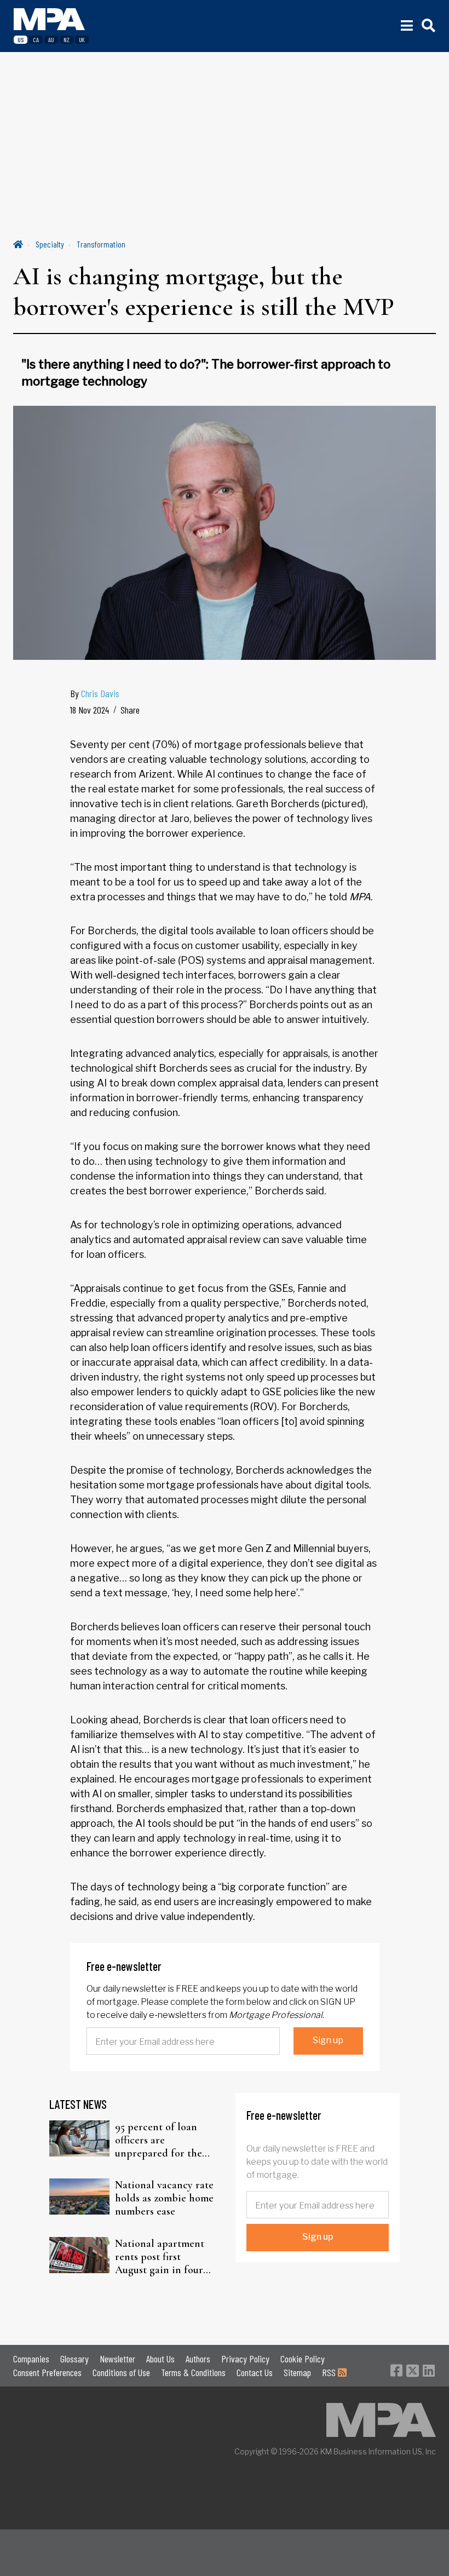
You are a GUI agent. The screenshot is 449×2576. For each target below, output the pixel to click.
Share (130, 710)
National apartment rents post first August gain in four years (160, 2257)
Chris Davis (100, 693)
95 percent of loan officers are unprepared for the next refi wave (159, 2140)
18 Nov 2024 (90, 710)
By (95, 693)
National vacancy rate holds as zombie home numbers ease (164, 2198)
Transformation (101, 244)
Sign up (328, 2040)
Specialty (50, 244)
